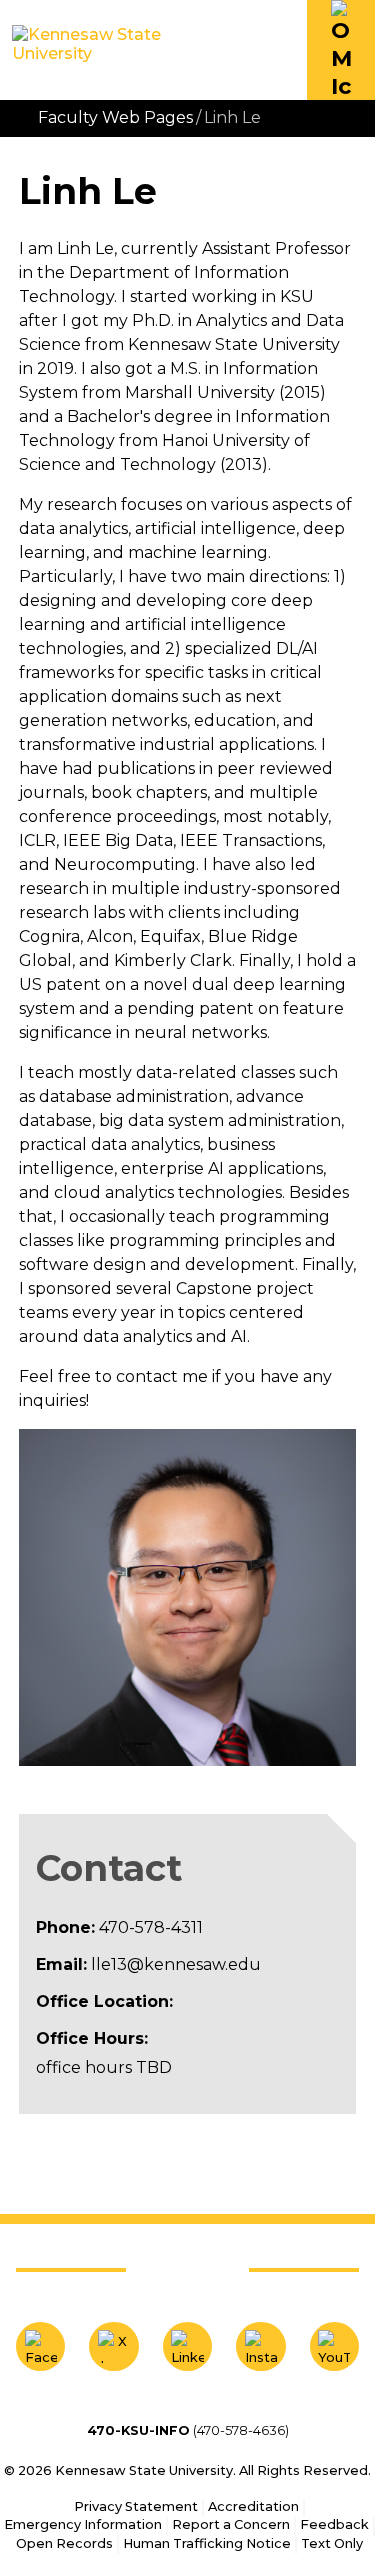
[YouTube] (334, 2346)
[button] (341, 50)
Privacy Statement (136, 2506)
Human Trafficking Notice (207, 2543)
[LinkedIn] (187, 2346)
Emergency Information (83, 2524)
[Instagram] (260, 2346)
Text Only (332, 2543)
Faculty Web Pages (115, 117)
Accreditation (253, 2506)
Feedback (334, 2524)
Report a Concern (231, 2524)
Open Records (64, 2543)
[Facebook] (40, 2346)
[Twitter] (113, 2346)
